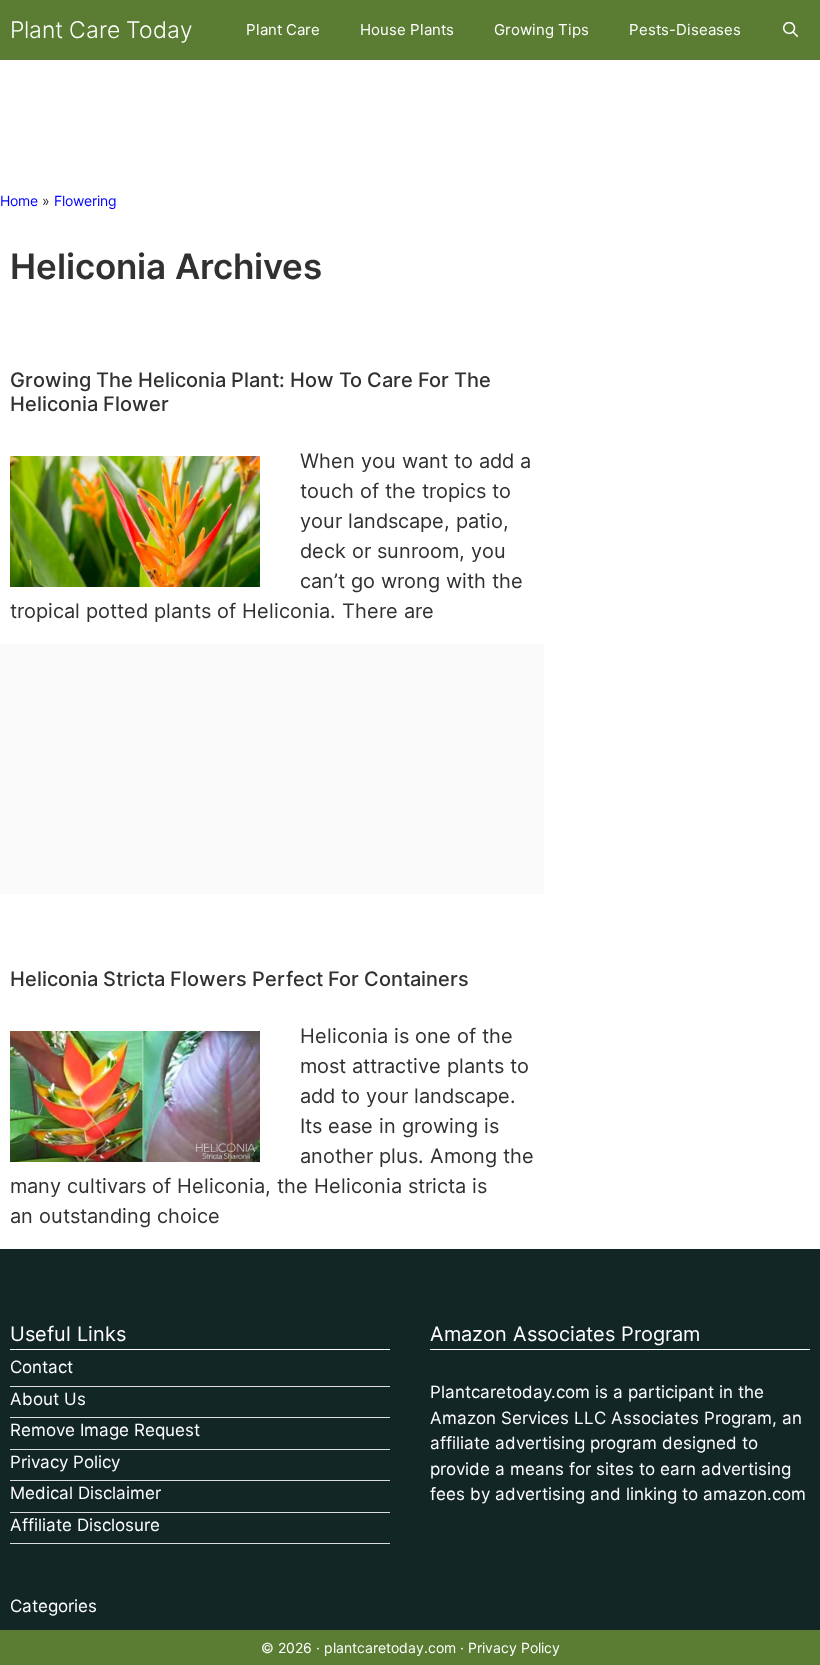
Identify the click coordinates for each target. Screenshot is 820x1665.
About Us (48, 1399)
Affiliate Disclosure (85, 1525)
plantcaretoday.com (390, 1647)
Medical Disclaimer (85, 1493)
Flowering (85, 200)
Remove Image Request (105, 1430)
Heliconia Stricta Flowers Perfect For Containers (239, 979)
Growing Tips (541, 29)
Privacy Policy (65, 1462)
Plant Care (283, 29)
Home (19, 200)
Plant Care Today (101, 30)
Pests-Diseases (685, 29)
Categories (53, 1606)
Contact (41, 1367)
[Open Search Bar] (790, 30)
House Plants (407, 29)
